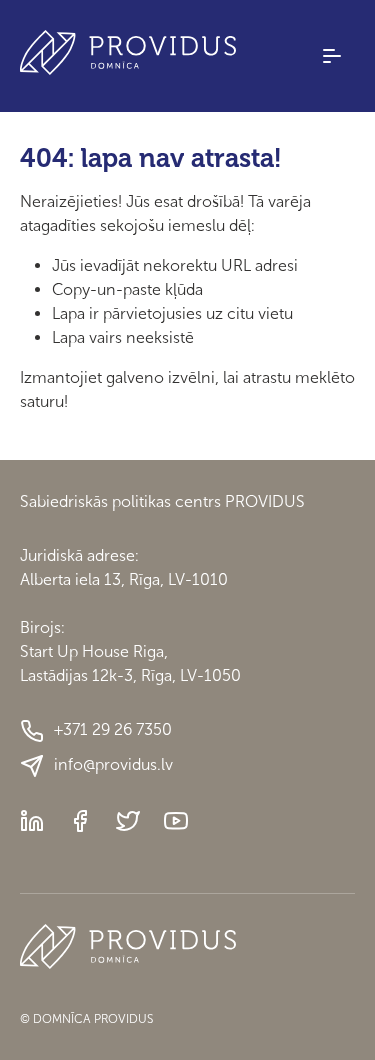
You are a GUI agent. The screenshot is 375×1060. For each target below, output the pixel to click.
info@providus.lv (113, 764)
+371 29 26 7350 (113, 729)
